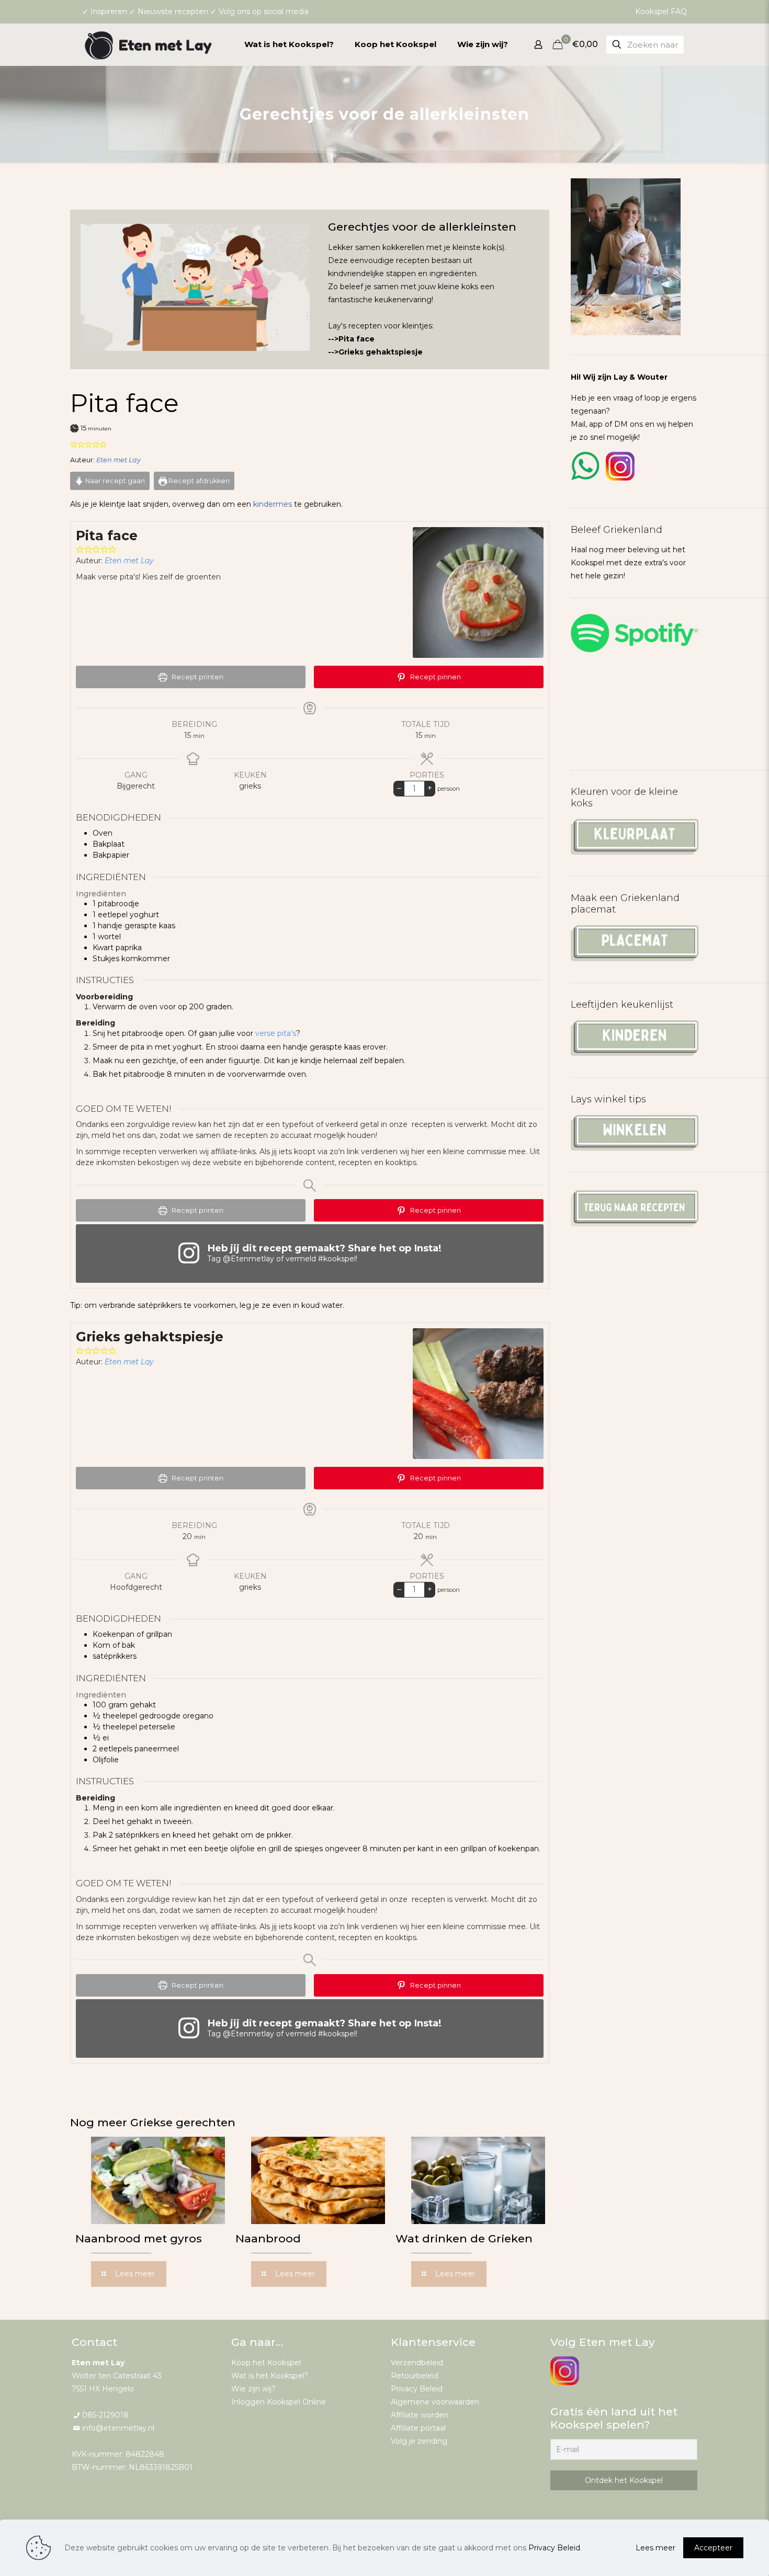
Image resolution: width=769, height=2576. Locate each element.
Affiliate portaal (418, 2428)
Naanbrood (268, 2238)
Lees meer (655, 2548)
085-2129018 (105, 2415)
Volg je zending (419, 2441)
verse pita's (276, 1033)
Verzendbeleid (417, 2363)
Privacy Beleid (417, 2389)
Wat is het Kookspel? (270, 2376)
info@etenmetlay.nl (118, 2428)
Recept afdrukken (198, 481)
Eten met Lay (118, 460)
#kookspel (337, 1259)
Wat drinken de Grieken (464, 2238)
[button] (74, 444)
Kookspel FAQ (661, 12)
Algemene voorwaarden (435, 2402)
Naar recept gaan (114, 481)
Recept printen (197, 677)
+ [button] (430, 788)
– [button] (399, 788)
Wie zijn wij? (253, 2389)
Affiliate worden (420, 2415)
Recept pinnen (435, 677)
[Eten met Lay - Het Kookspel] (149, 44)
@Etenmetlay (248, 1259)
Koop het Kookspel (266, 2363)
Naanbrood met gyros (139, 2238)
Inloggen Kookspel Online (279, 2402)
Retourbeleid (415, 2376)
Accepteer (713, 2548)
